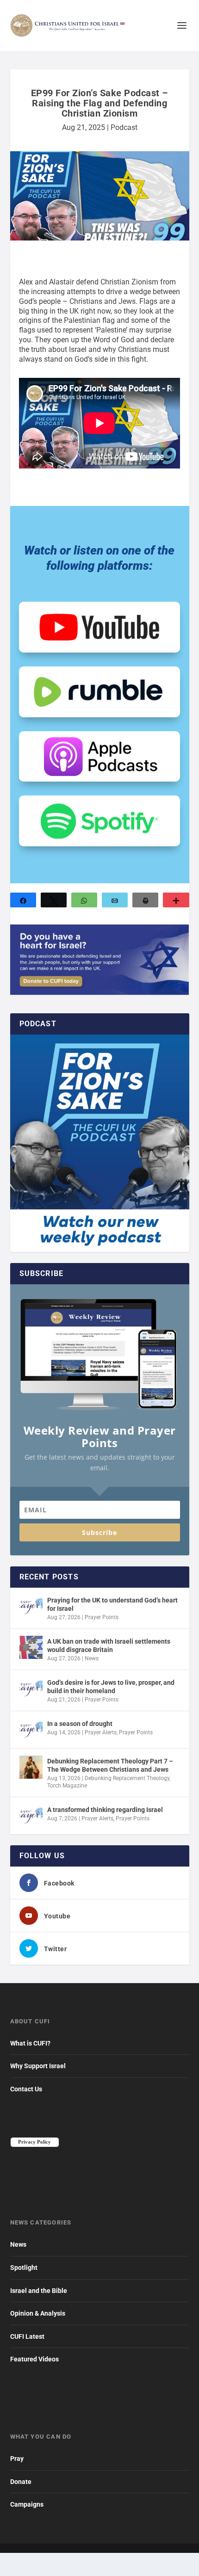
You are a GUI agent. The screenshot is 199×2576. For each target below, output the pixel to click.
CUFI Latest (27, 2336)
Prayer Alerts (101, 1732)
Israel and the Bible (39, 2291)
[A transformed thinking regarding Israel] (31, 1816)
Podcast (124, 127)
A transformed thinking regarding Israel (105, 1810)
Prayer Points (102, 1617)
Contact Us (26, 2089)
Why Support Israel (38, 2066)
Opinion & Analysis (38, 2313)
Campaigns (27, 2504)
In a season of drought (80, 1724)
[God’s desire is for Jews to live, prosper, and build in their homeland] (31, 1689)
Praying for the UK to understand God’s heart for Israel (112, 1604)
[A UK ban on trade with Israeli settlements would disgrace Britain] (31, 1647)
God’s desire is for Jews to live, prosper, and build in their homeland (111, 1687)
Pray (17, 2459)
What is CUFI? (30, 2043)
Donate (21, 2482)
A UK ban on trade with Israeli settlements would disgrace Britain (109, 1645)
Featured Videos (34, 2359)
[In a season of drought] (31, 1730)
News (92, 1658)
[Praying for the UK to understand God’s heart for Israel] (31, 1606)
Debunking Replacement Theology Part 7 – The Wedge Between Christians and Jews (110, 1765)
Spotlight (24, 2268)
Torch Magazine (67, 1786)
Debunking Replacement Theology (127, 1778)
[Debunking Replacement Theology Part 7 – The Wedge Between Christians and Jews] (31, 1767)
